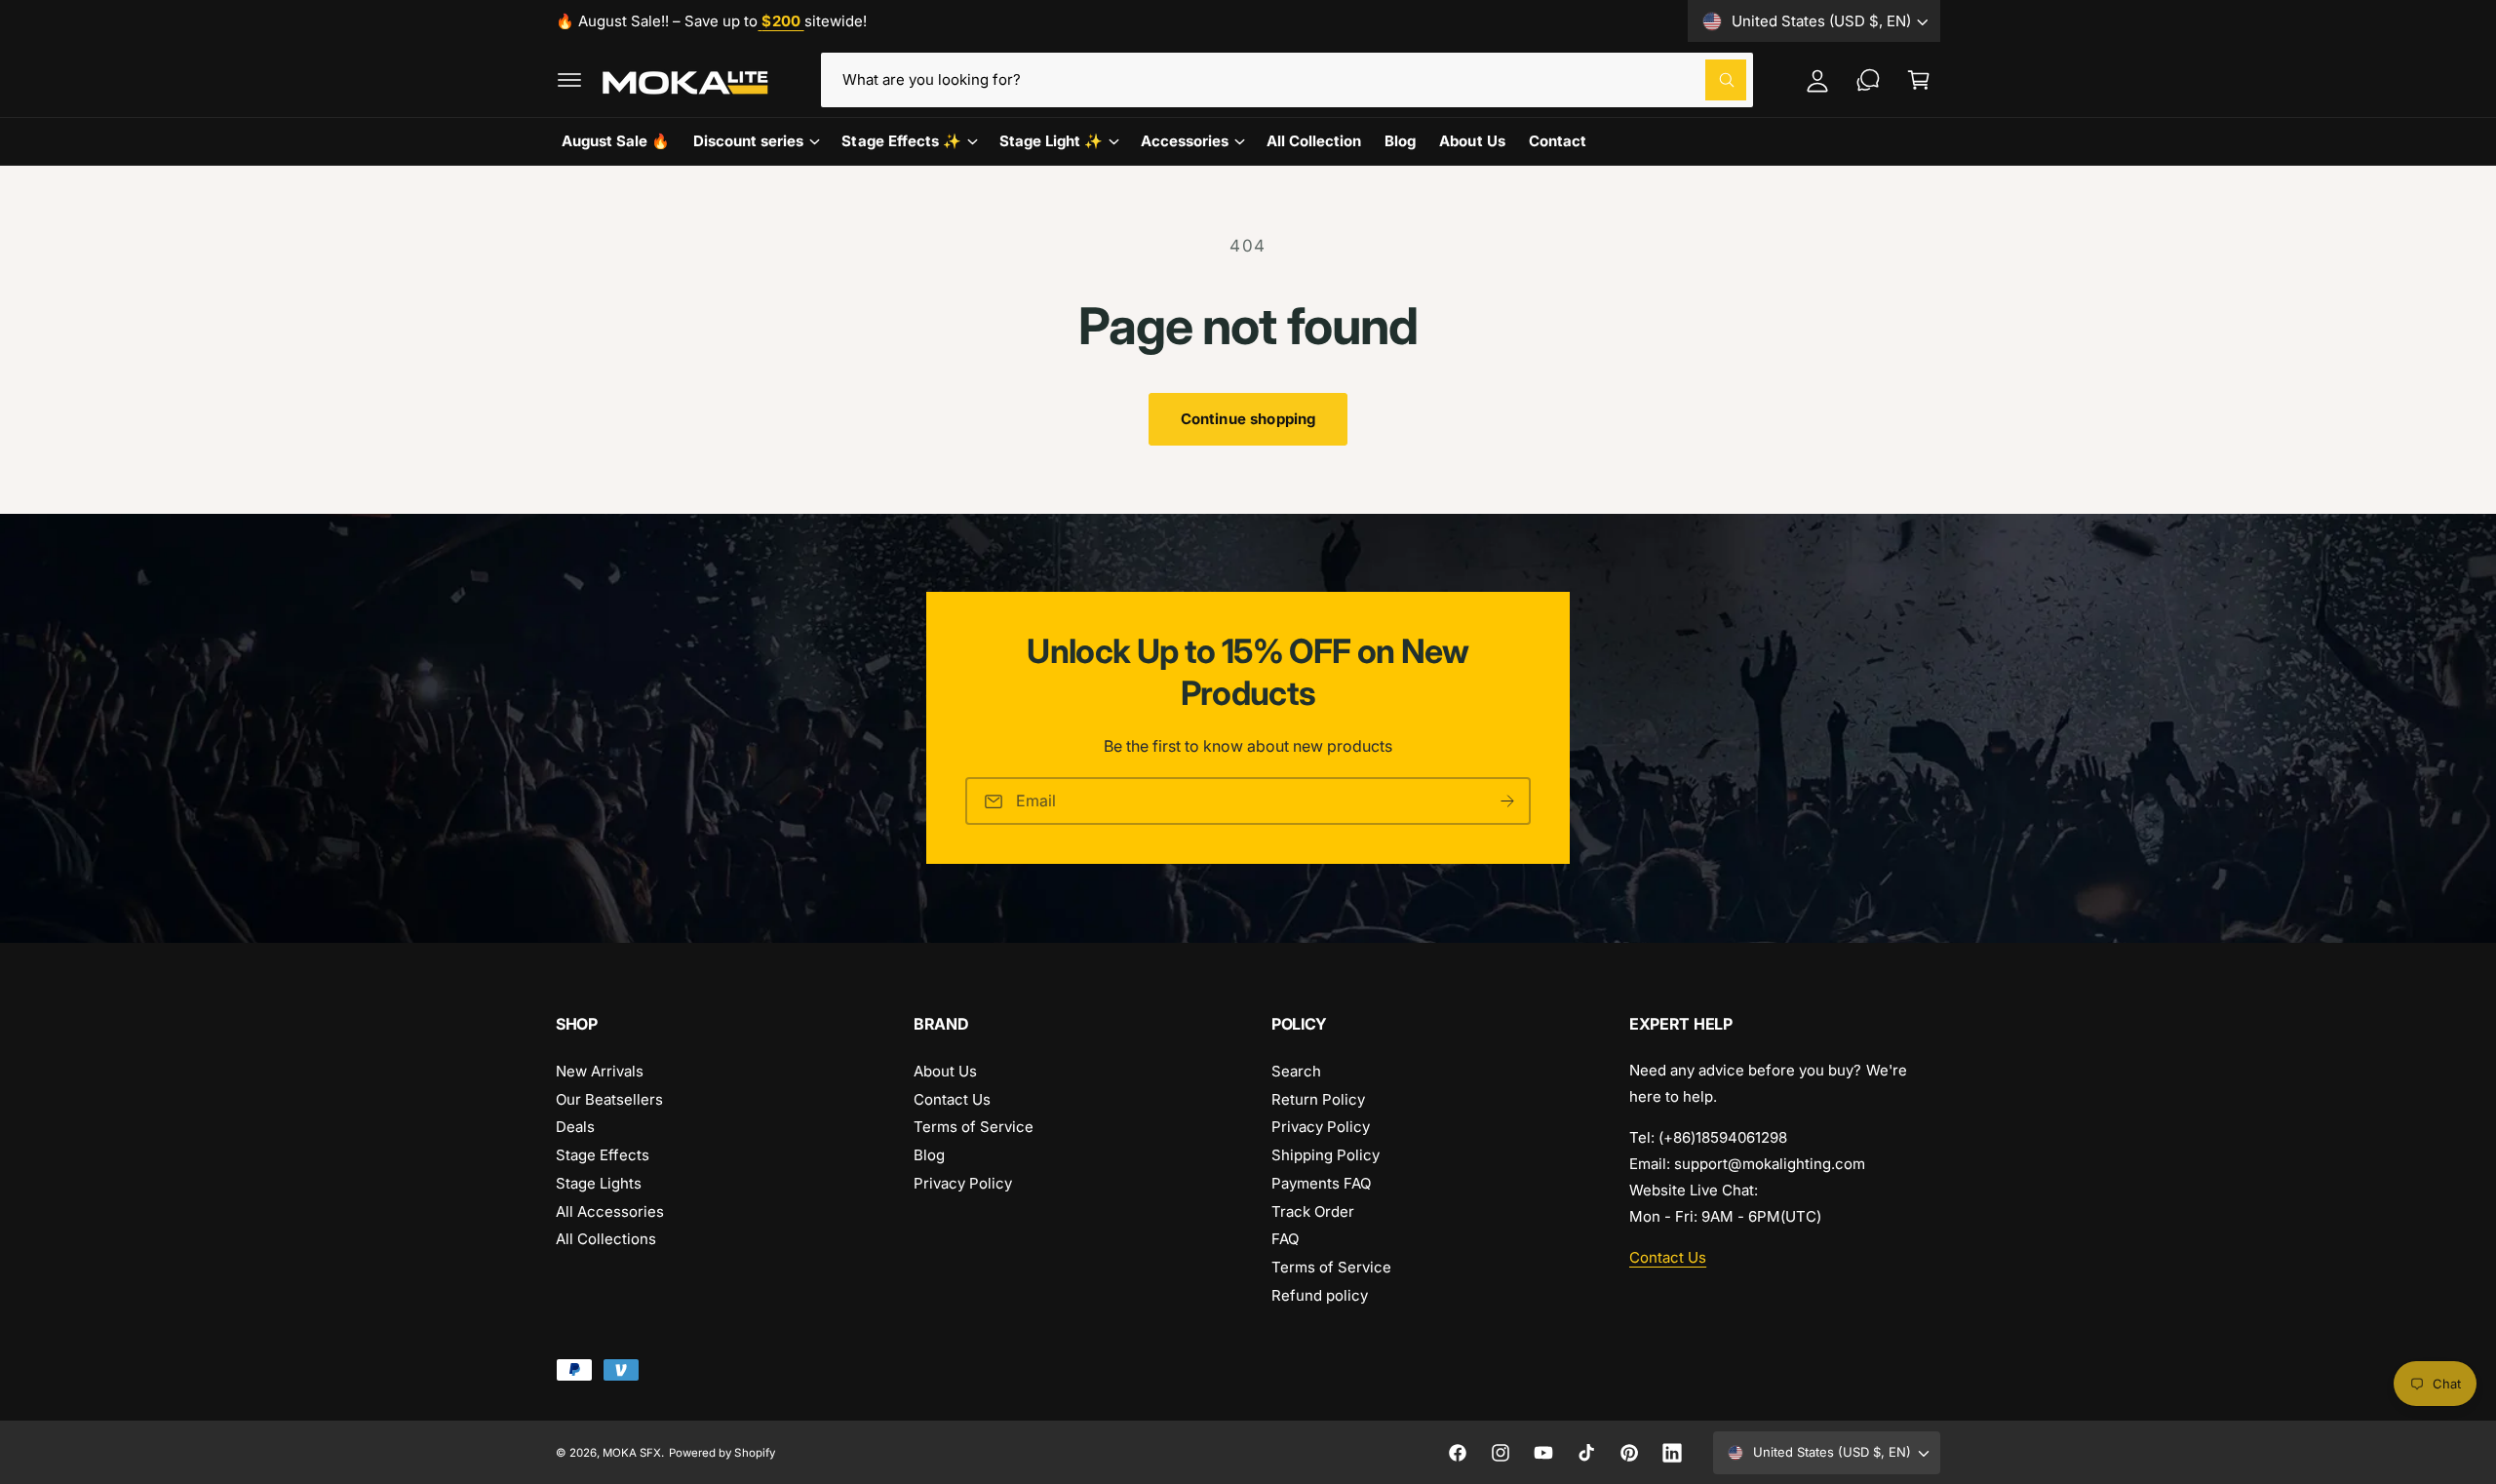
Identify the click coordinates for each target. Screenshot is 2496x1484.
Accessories (1185, 141)
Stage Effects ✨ (901, 141)
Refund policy (1320, 1295)
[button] (569, 80)
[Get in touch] (1868, 80)
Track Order (1313, 1211)
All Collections (606, 1239)
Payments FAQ (1321, 1183)
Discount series (748, 141)
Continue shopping (1248, 419)
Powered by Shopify (721, 1453)
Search (1296, 1071)
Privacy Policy (963, 1183)
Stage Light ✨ (1051, 141)
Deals (575, 1127)
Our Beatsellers (609, 1099)
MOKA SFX (632, 1453)
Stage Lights (599, 1183)
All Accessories (610, 1211)
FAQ (1285, 1239)
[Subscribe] (1507, 802)
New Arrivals (600, 1071)
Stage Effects (603, 1155)
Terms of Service (974, 1127)
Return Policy (1318, 1099)
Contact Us (952, 1099)
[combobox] (1287, 80)
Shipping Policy (1326, 1155)
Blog (929, 1155)
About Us (945, 1071)
